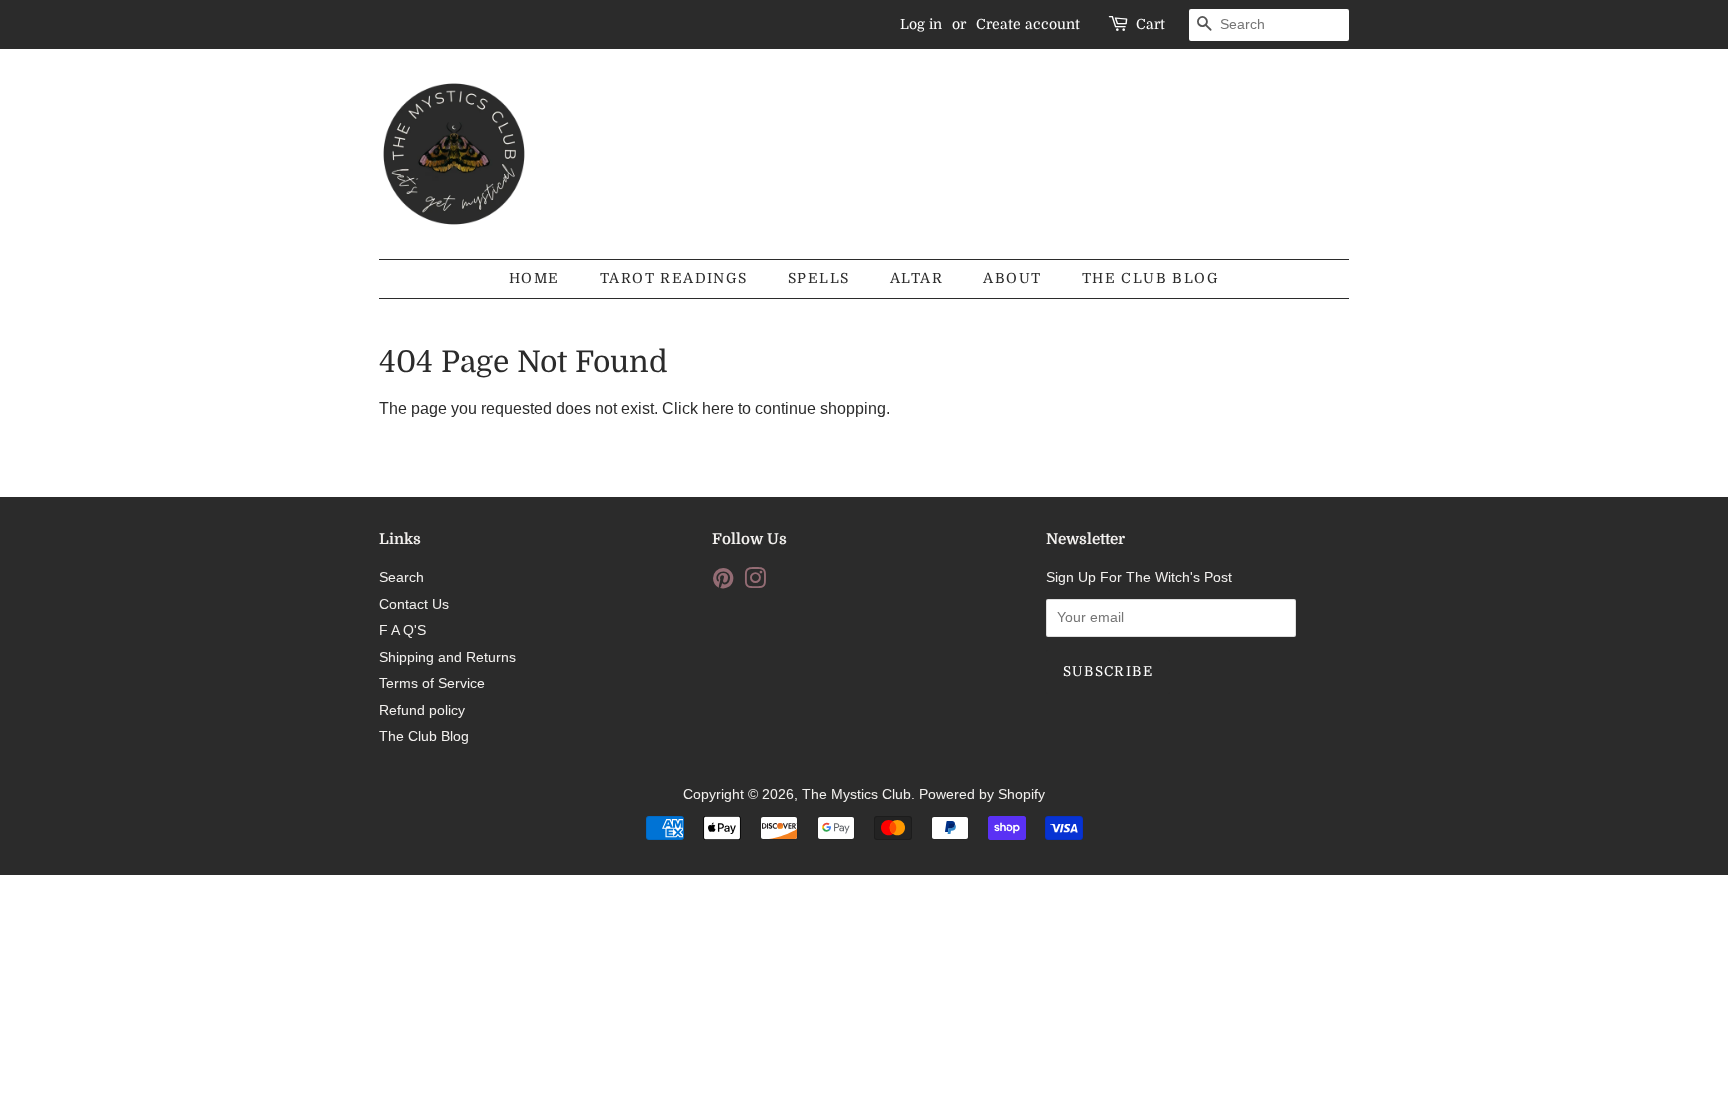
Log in (921, 24)
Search (401, 577)
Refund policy (422, 710)
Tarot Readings (674, 278)
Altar (916, 278)
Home (534, 278)
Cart (1150, 24)
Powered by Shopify (982, 794)
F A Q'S (402, 630)
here (718, 408)
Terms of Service (432, 683)
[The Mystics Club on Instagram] (755, 582)
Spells (818, 278)
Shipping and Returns (447, 657)
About (1012, 278)
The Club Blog (1150, 278)
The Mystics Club (856, 794)
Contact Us (414, 604)
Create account (1028, 24)
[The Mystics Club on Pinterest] (723, 582)
